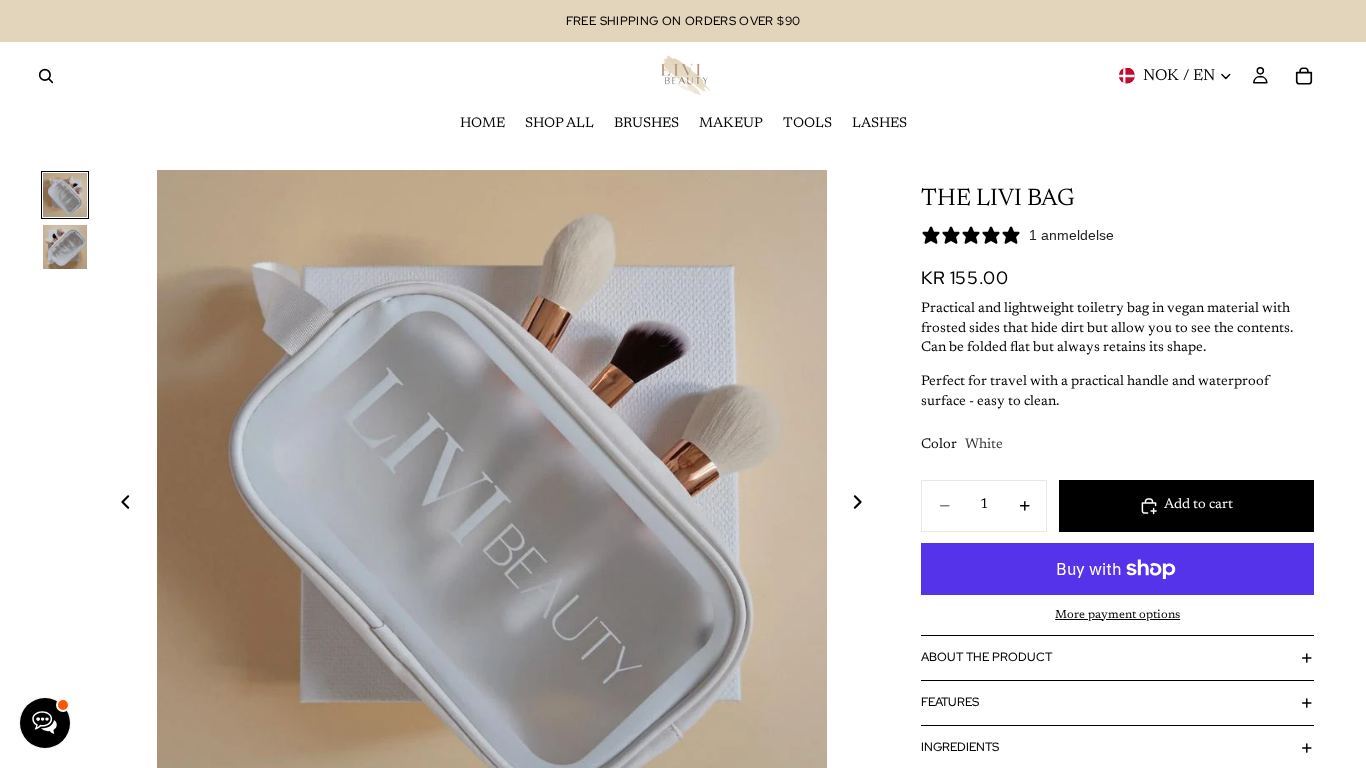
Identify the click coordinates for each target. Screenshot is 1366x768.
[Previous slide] (120, 505)
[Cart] (1304, 76)
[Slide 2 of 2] (65, 247)
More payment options (1117, 615)
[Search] (46, 76)
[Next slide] (863, 505)
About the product (986, 657)
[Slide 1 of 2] (65, 195)
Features (950, 702)
